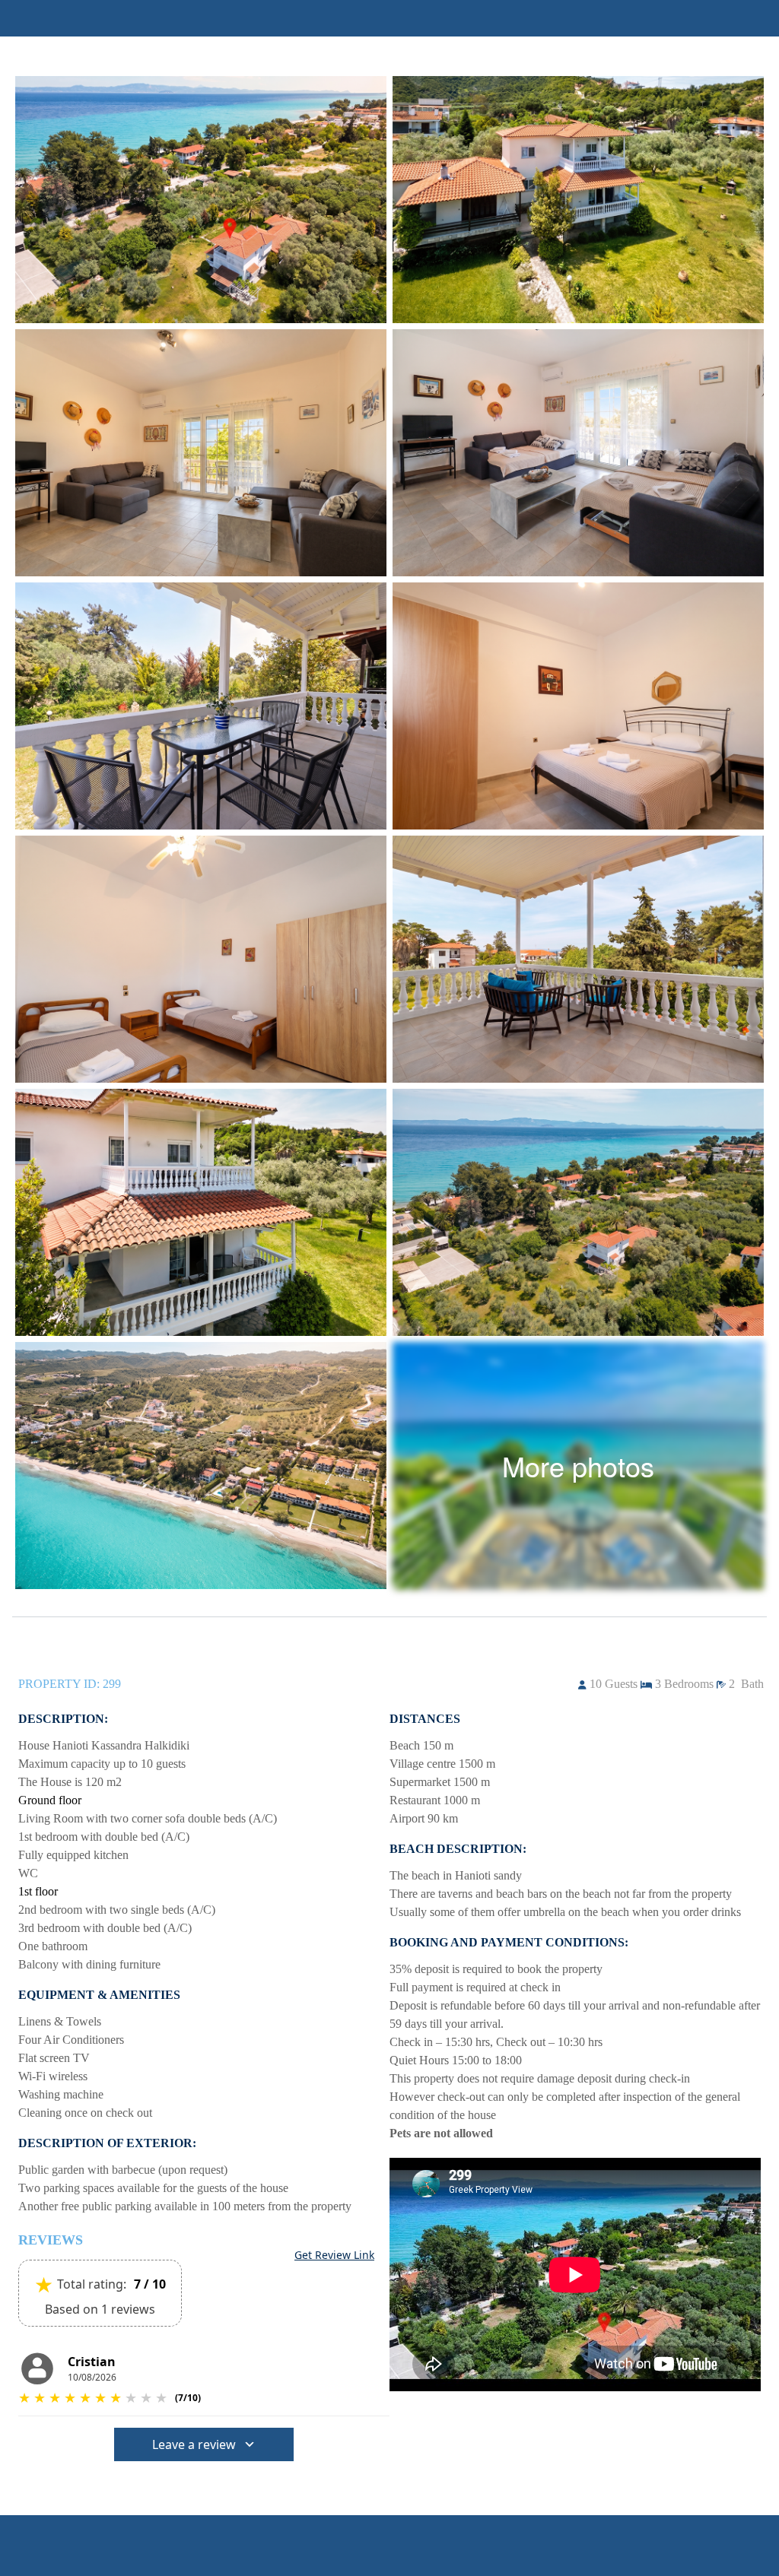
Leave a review (194, 2444)
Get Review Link (334, 2255)
